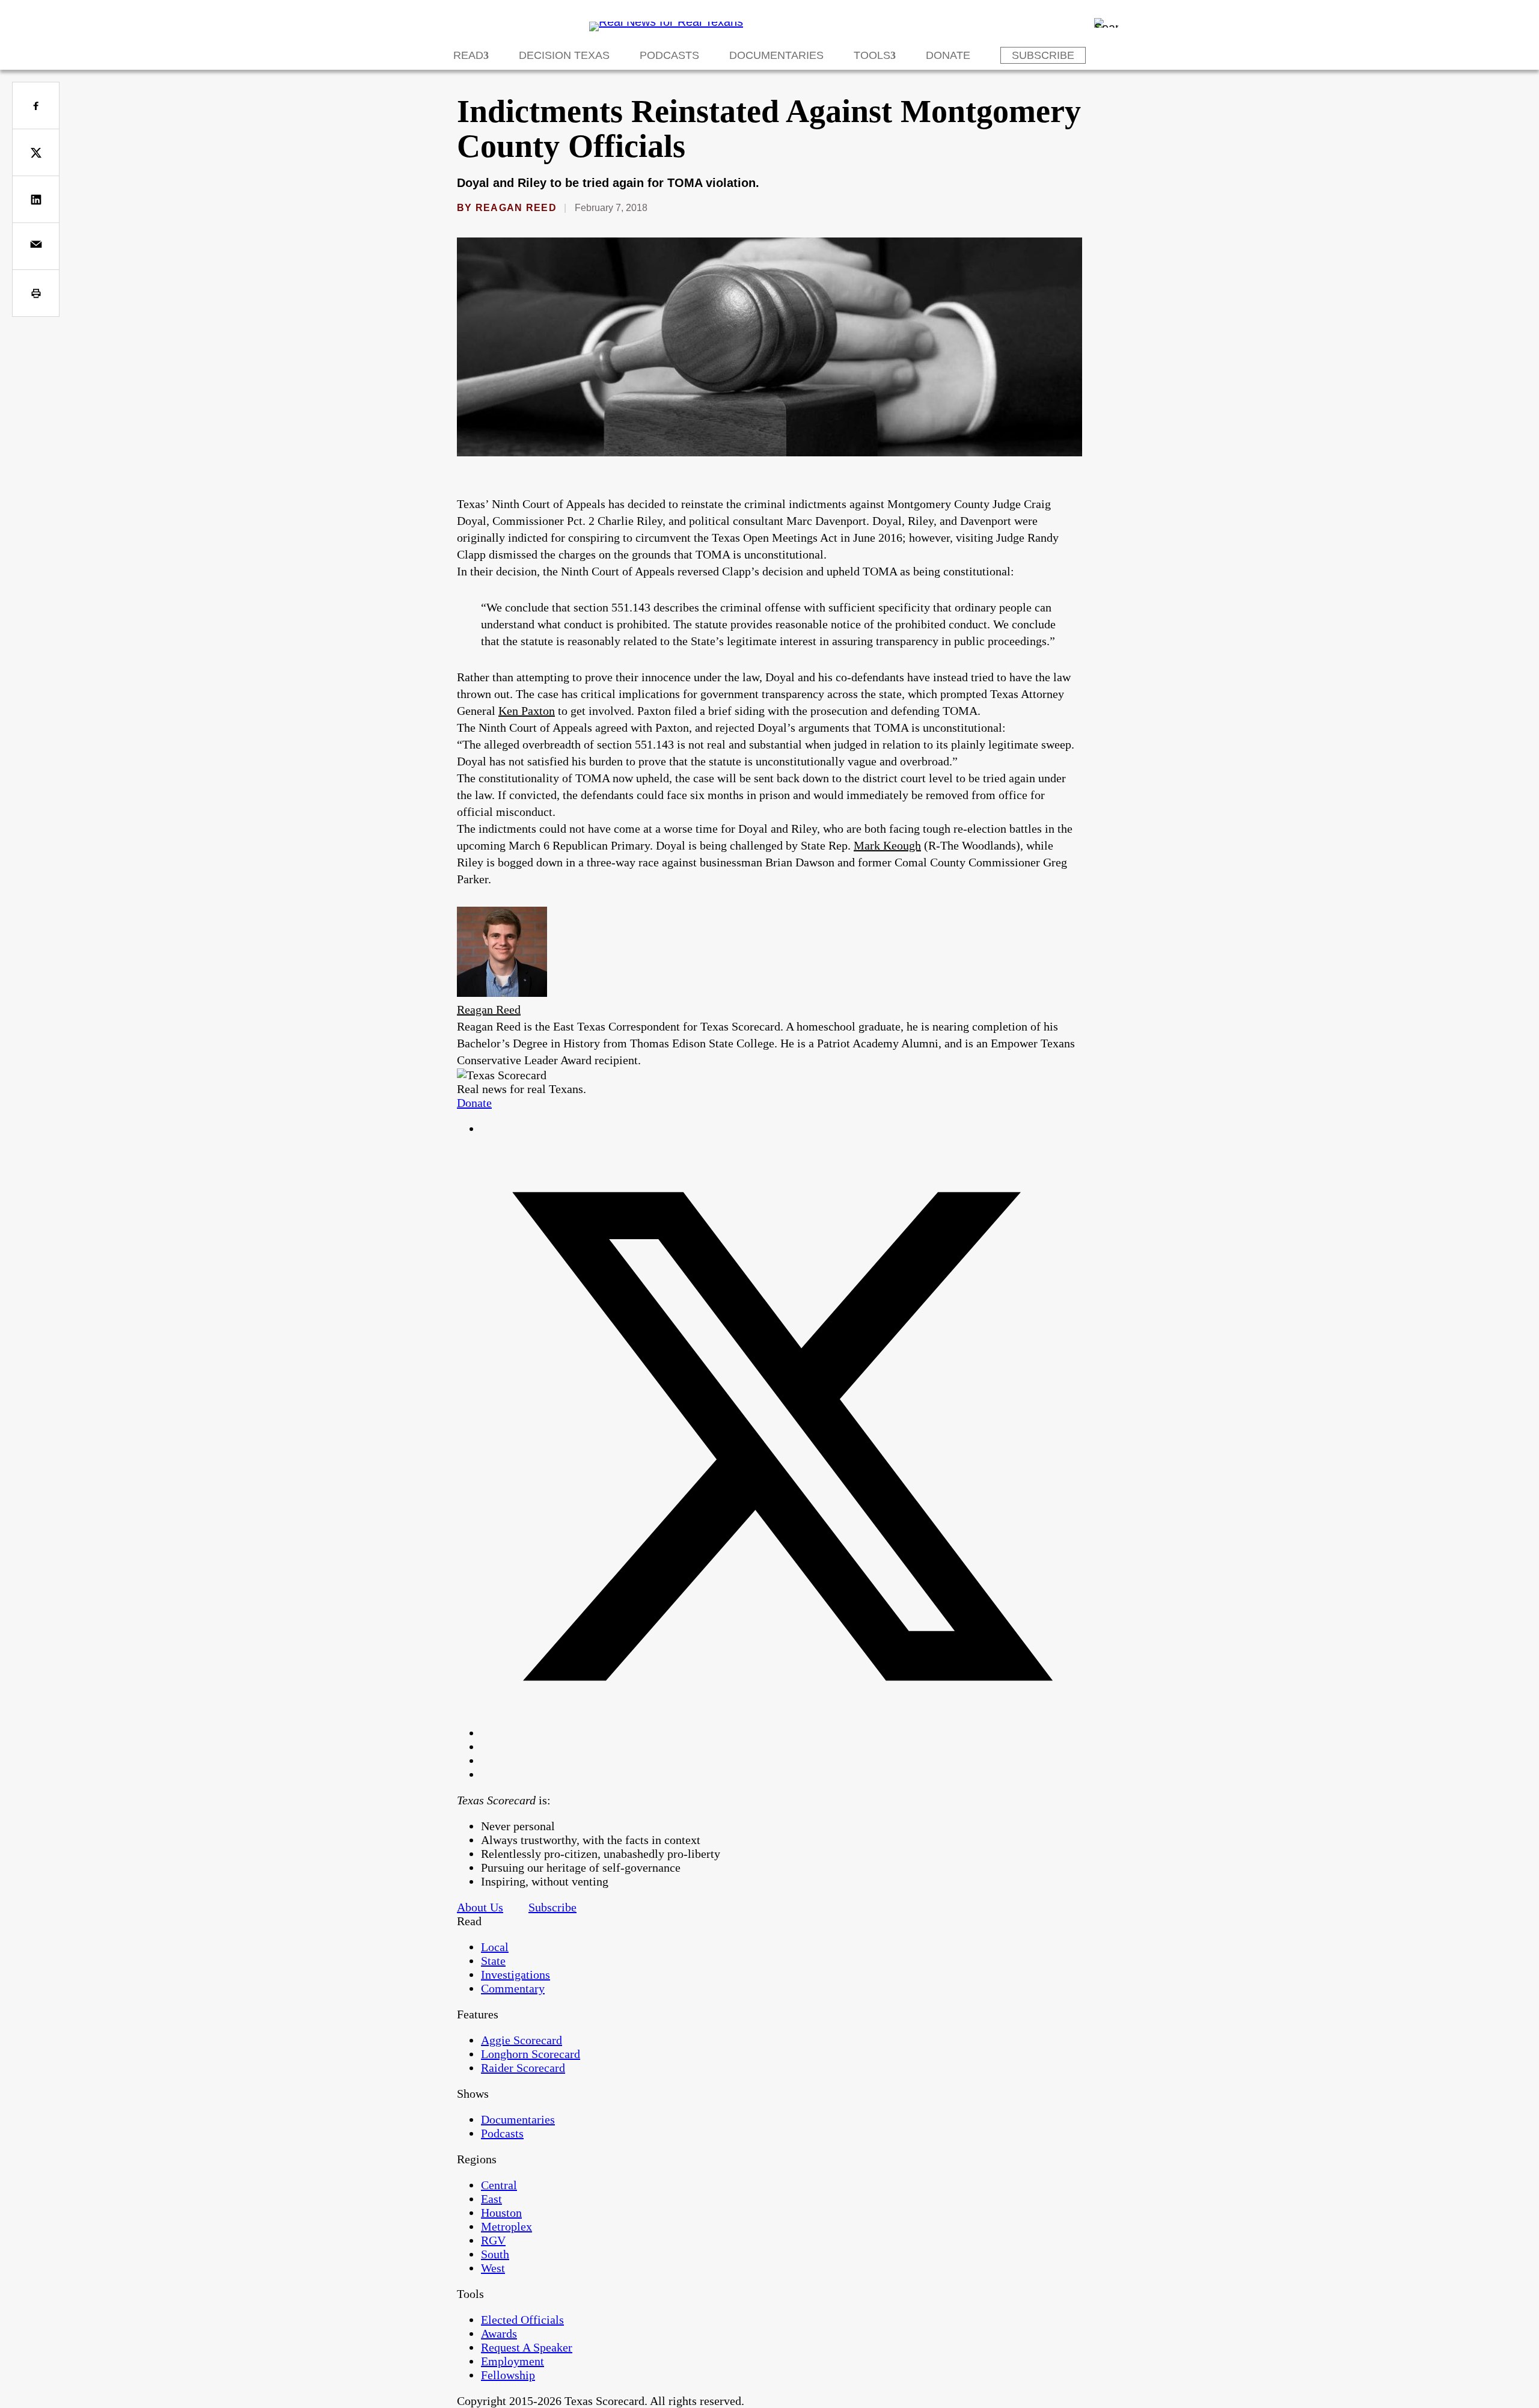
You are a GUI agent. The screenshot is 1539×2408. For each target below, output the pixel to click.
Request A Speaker (527, 2347)
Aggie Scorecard (522, 2040)
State (493, 1961)
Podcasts (669, 55)
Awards (499, 2333)
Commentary (513, 1988)
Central (499, 2185)
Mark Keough (887, 845)
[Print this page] (36, 293)
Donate (948, 55)
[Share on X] (36, 152)
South (495, 2254)
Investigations (516, 1974)
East (491, 2199)
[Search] (1106, 23)
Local (495, 1947)
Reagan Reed (516, 208)
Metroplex (506, 2226)
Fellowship (508, 2375)
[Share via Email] (36, 246)
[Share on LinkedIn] (36, 199)
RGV (493, 2240)
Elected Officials (522, 2320)
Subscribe (1043, 55)
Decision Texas (564, 55)
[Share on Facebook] (36, 106)
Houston (501, 2213)
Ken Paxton (527, 711)
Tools (872, 55)
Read (468, 55)
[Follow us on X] (782, 1733)
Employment (512, 2361)
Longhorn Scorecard (531, 2054)
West (493, 2268)
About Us (480, 1907)
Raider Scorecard (523, 2068)
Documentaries (776, 55)
